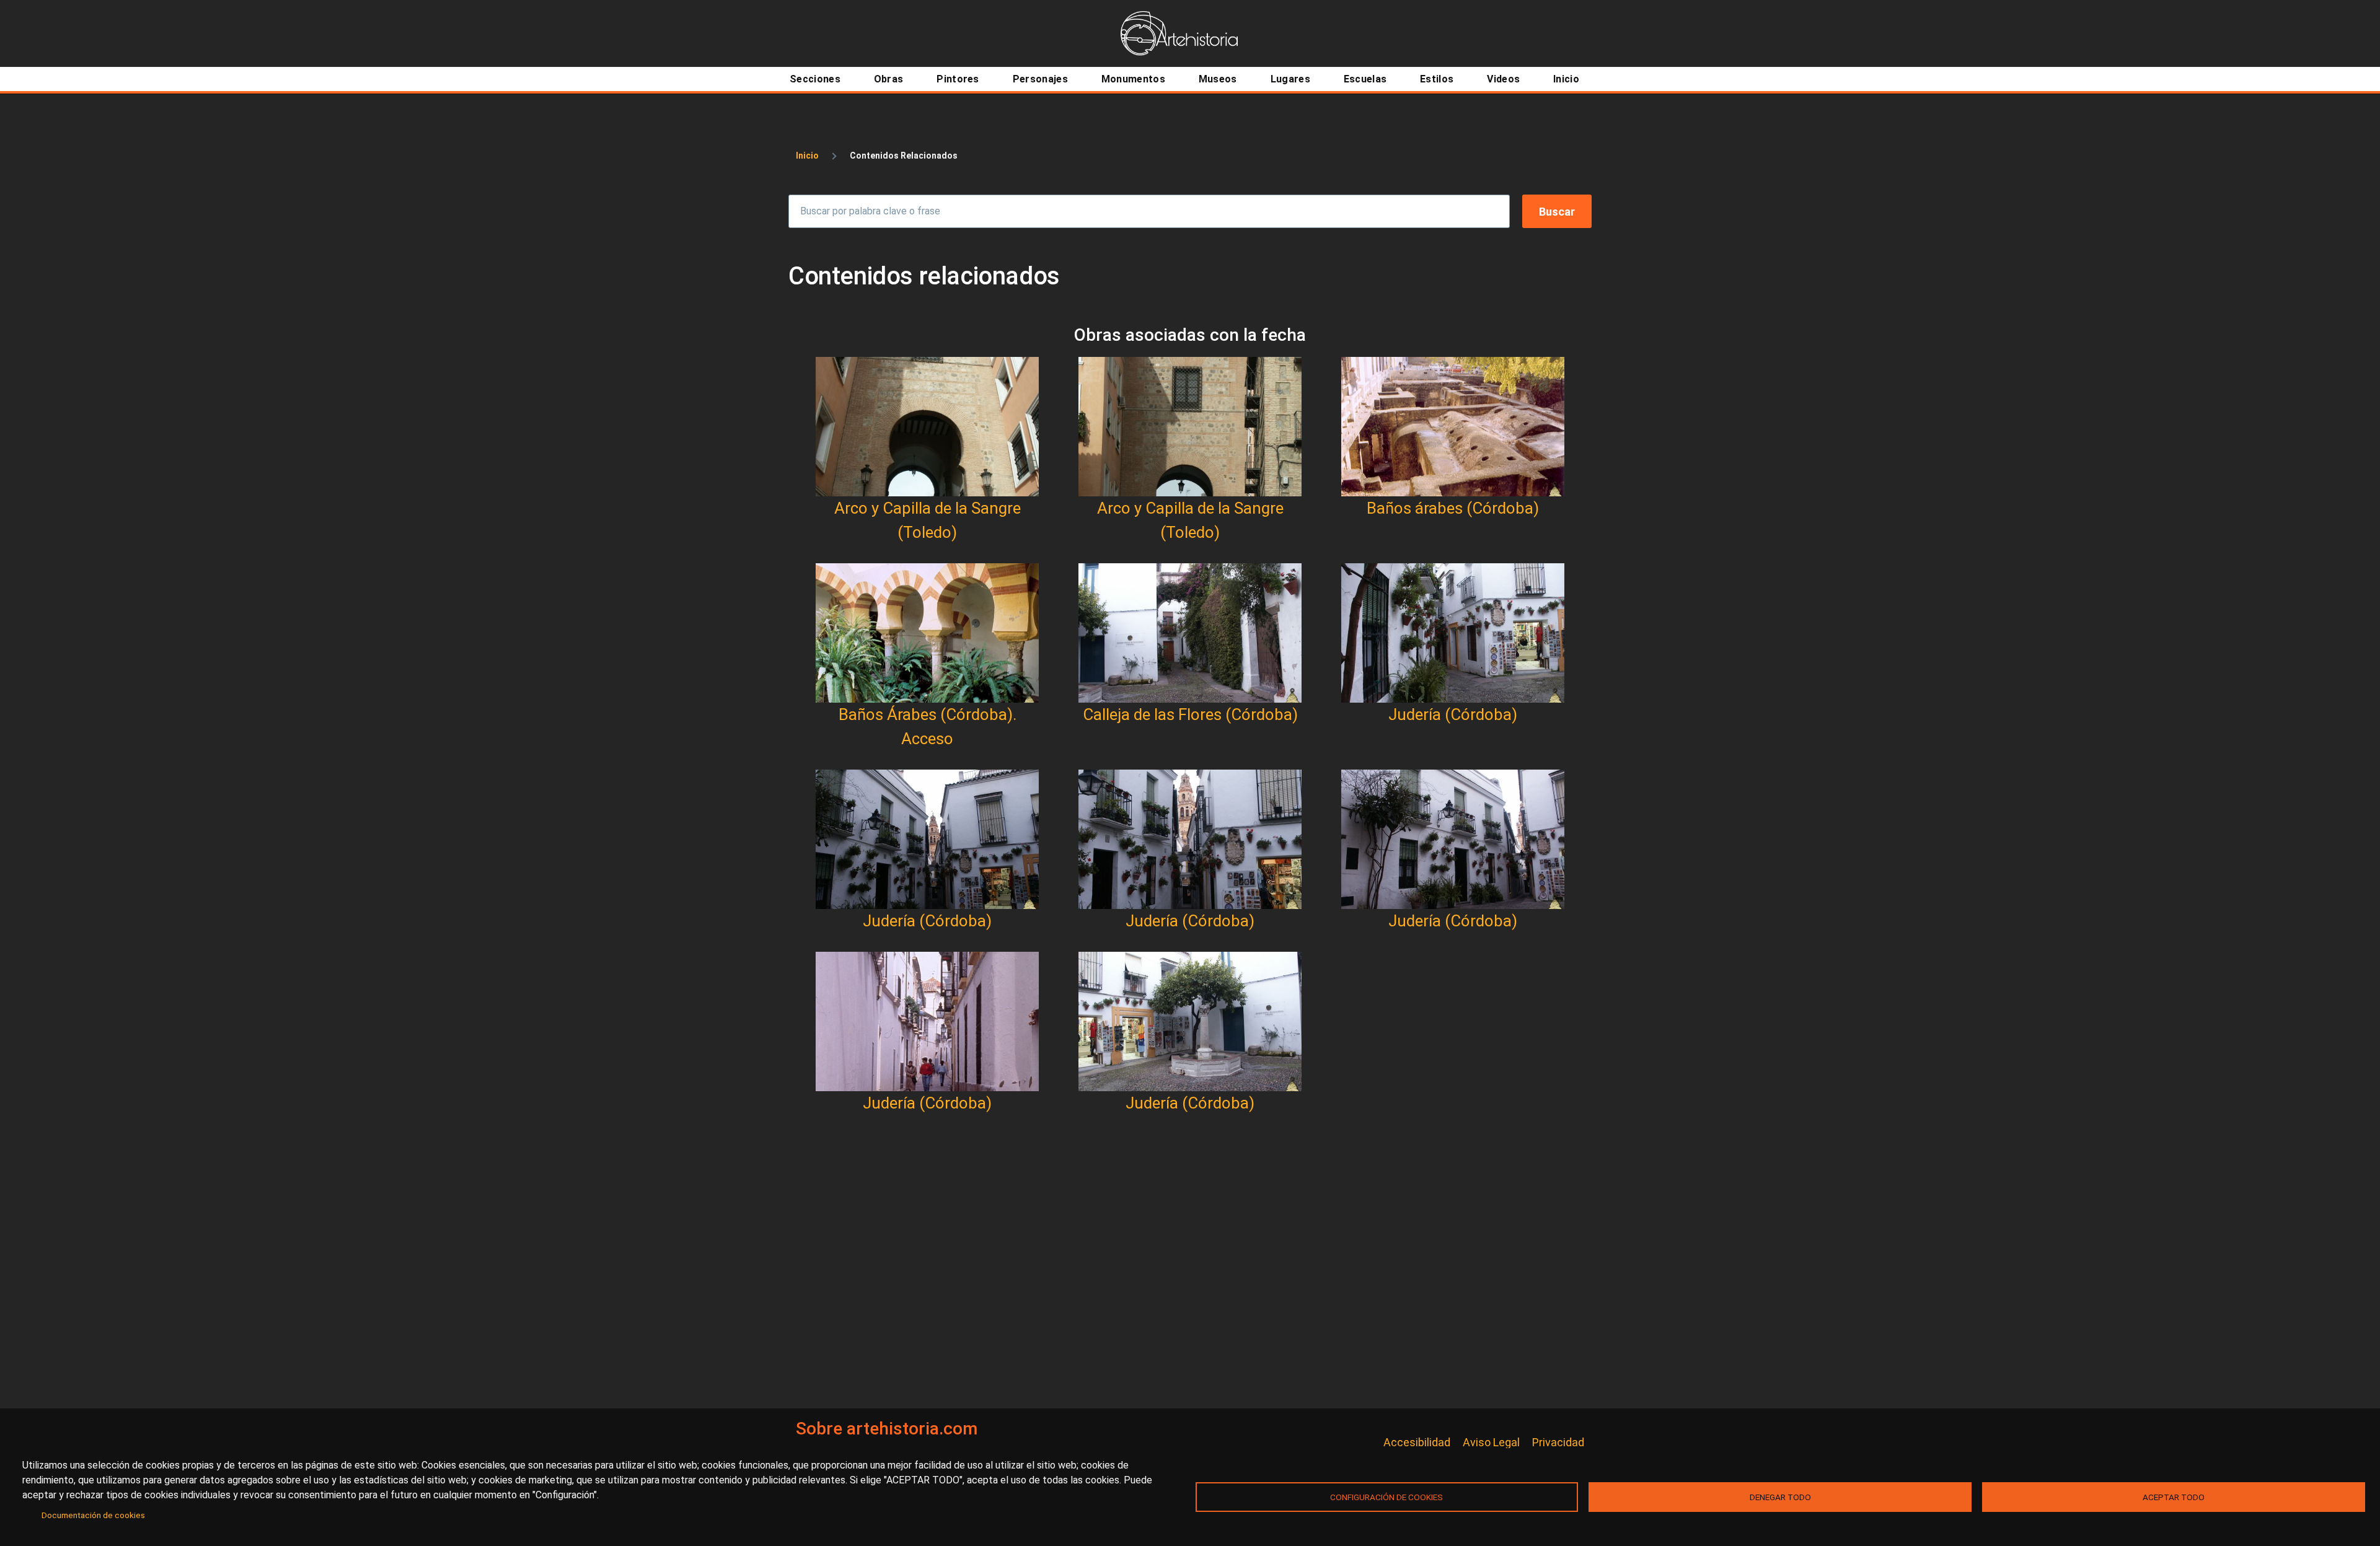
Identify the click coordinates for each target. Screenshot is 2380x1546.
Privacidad (1558, 1442)
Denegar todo (1780, 1497)
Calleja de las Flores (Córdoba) (1190, 714)
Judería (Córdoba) (1453, 714)
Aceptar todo (2174, 1497)
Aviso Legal (1491, 1442)
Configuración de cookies (1386, 1497)
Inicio (807, 156)
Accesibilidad (1417, 1442)
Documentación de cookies (93, 1515)
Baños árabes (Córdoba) (1453, 508)
